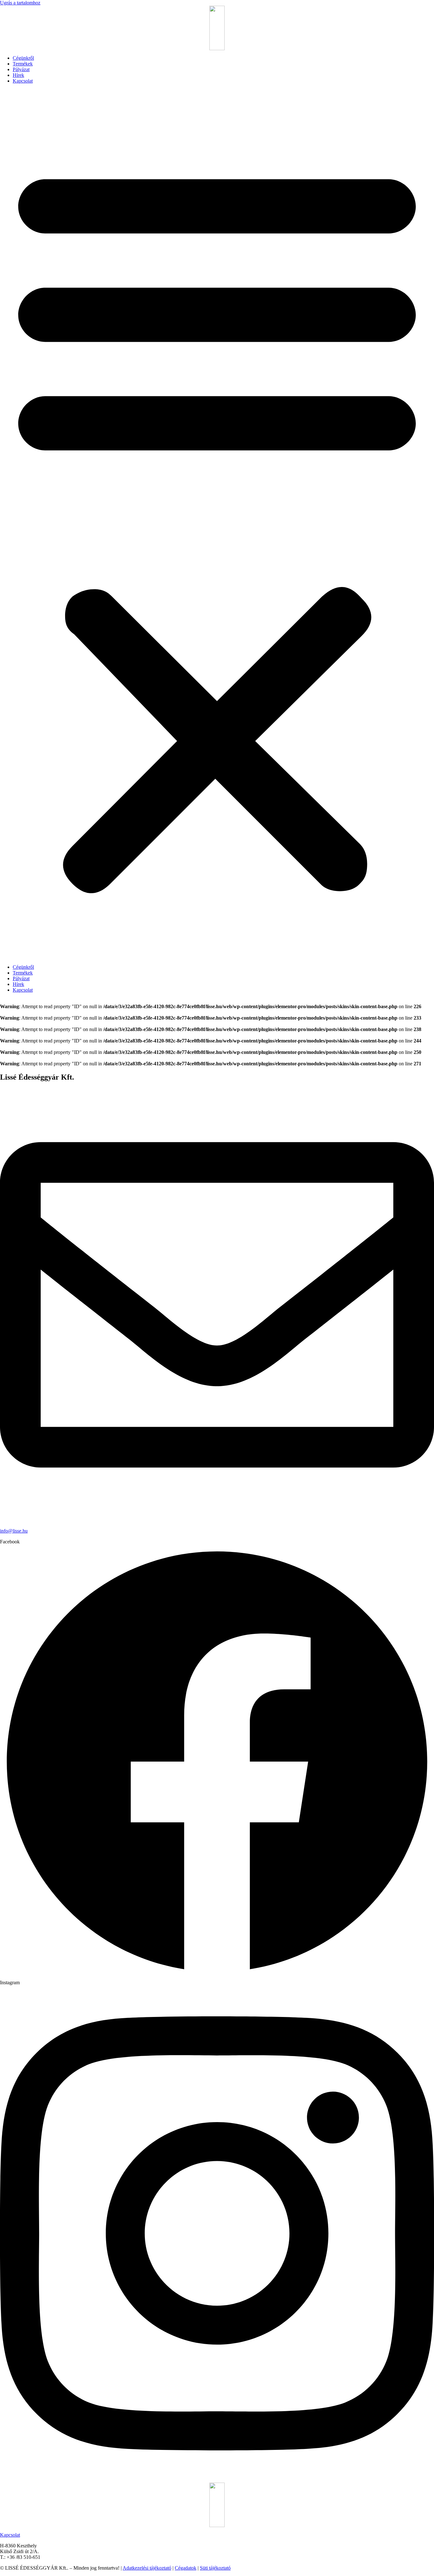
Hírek (18, 75)
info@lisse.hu (14, 1531)
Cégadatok (186, 2568)
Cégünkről (23, 58)
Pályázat (21, 69)
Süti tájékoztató (215, 2568)
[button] (217, 524)
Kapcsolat (23, 81)
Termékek (23, 64)
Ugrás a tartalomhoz (20, 3)
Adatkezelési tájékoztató (147, 2568)
